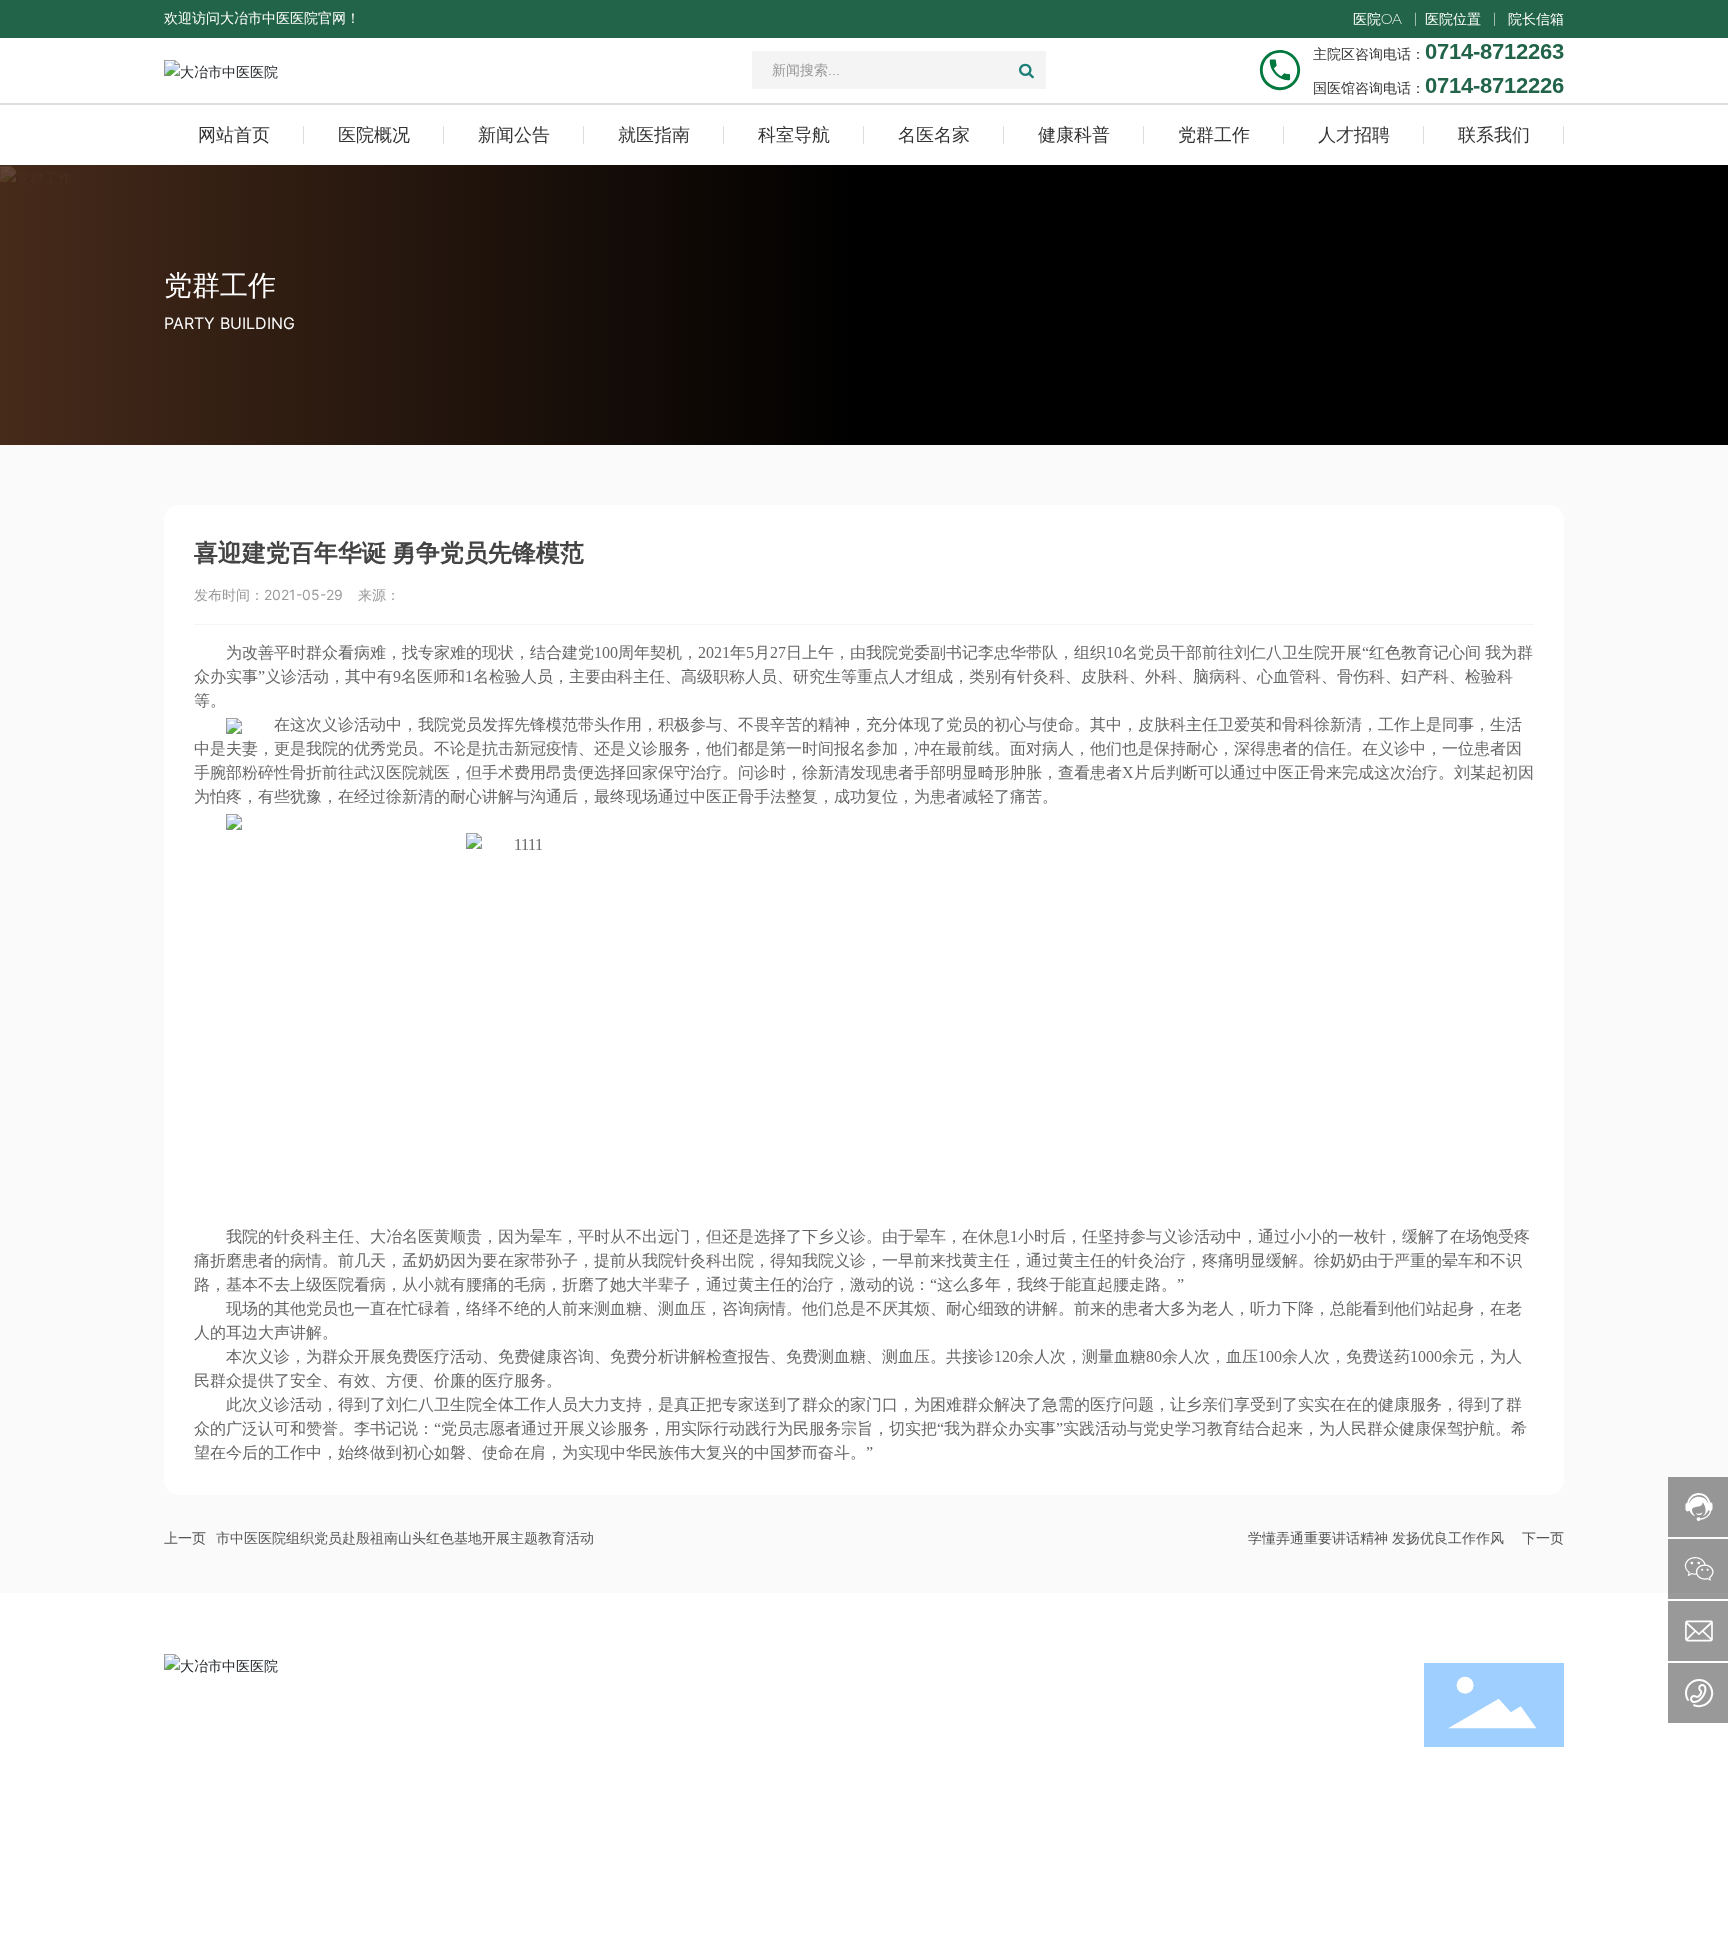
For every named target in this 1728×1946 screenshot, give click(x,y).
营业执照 (462, 1908)
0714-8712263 (279, 1750)
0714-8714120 (442, 1803)
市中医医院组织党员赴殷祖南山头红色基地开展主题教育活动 (405, 1538)
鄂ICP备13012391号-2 (1498, 1908)
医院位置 (1453, 19)
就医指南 (903, 1782)
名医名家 (903, 1846)
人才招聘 (1183, 1782)
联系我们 (1183, 1814)
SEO (633, 1908)
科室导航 (903, 1814)
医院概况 (903, 1718)
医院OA (1377, 19)
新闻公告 (903, 1750)
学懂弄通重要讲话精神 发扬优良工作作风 (1376, 1538)
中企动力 (753, 1908)
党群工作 (220, 285)
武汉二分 (813, 1908)
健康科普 (1183, 1718)
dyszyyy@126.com (288, 1828)
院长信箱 (1536, 19)
